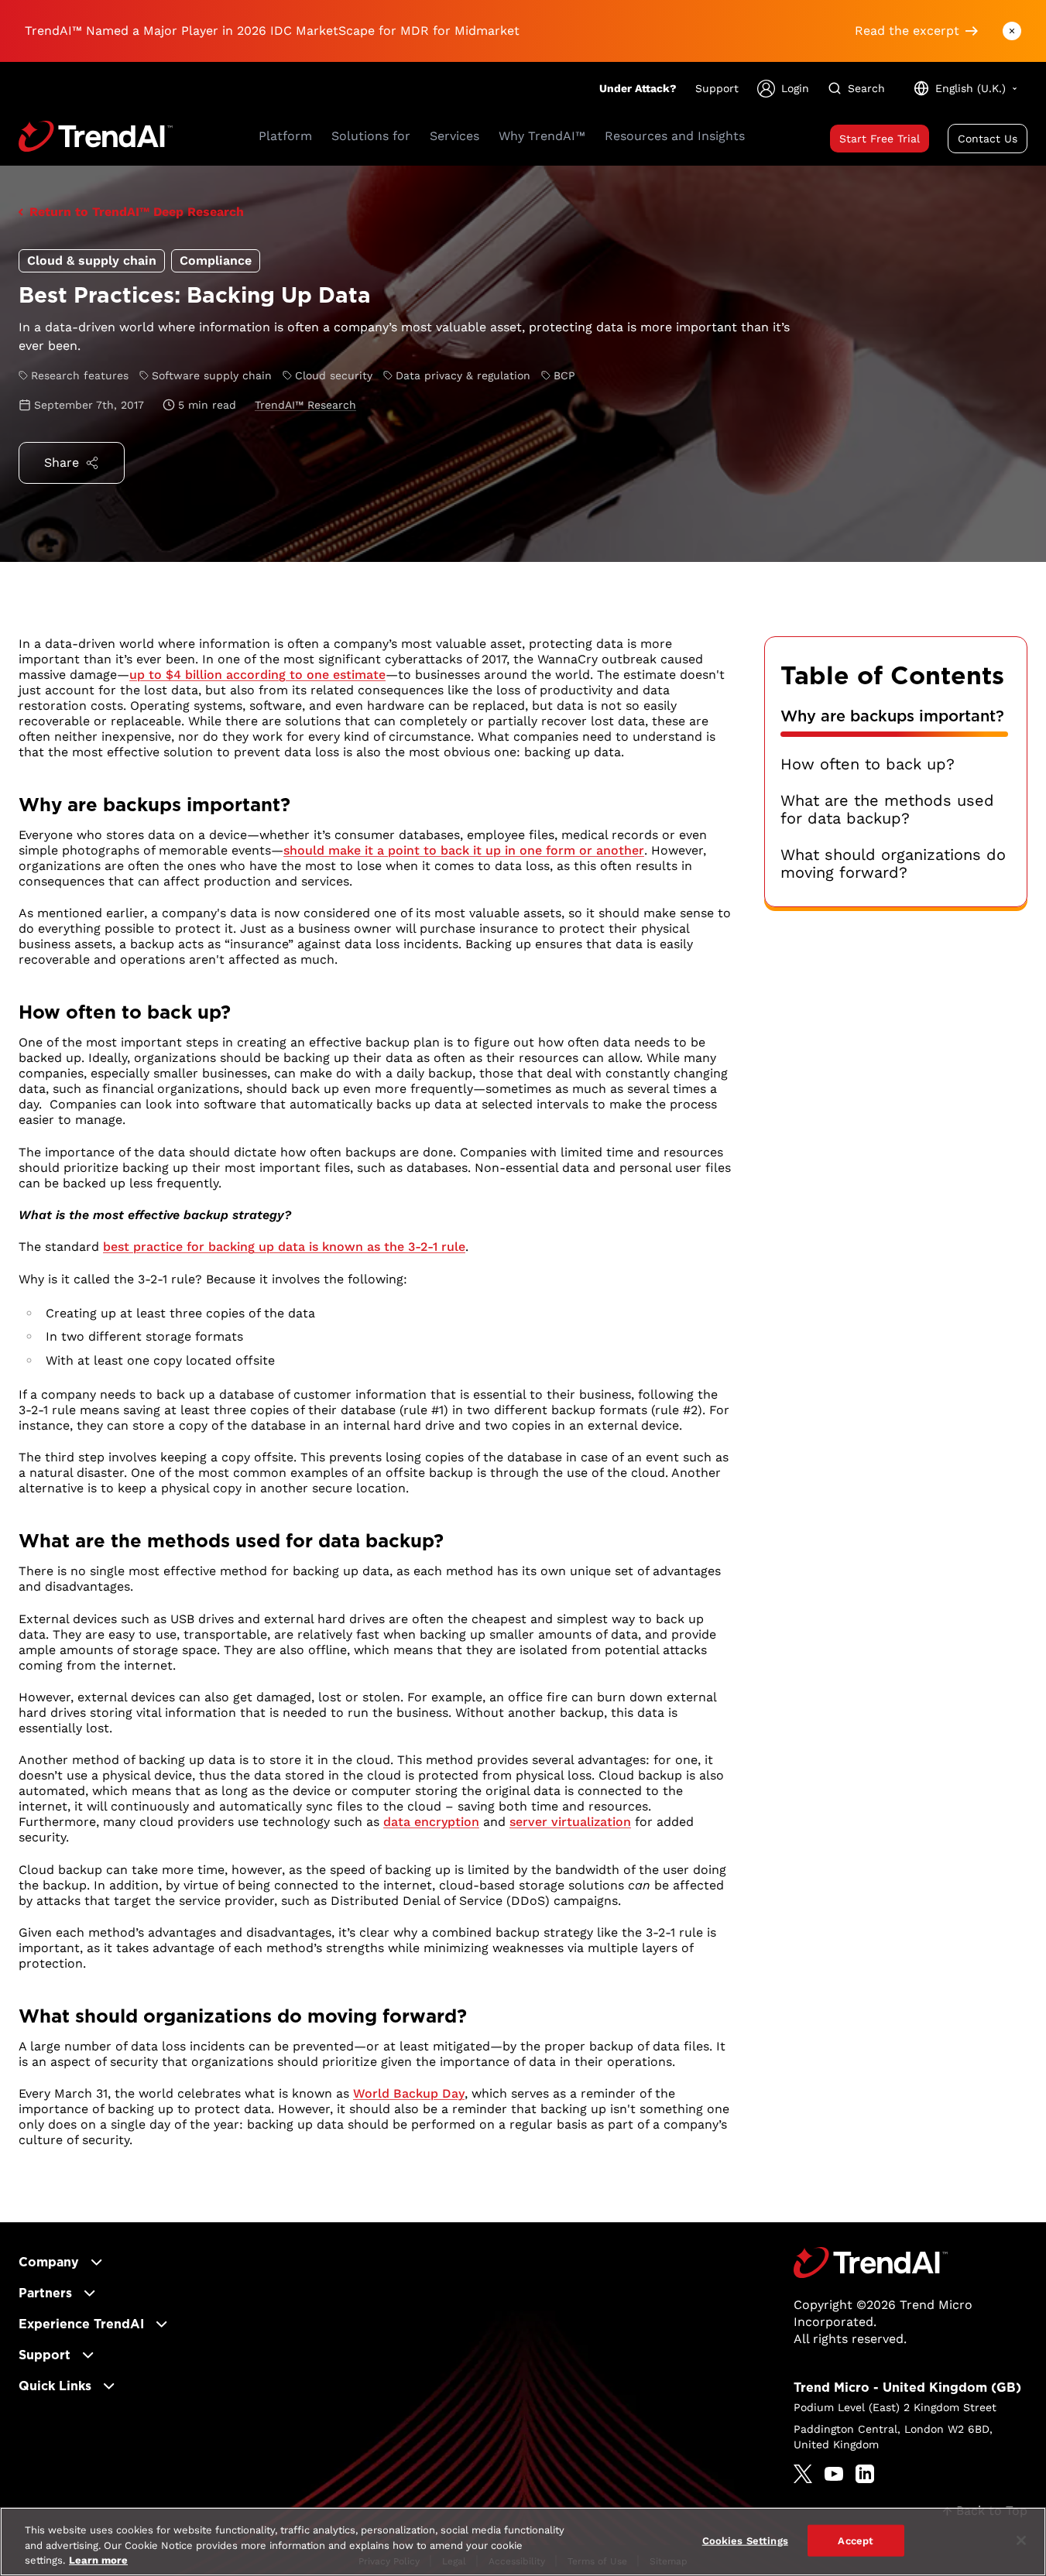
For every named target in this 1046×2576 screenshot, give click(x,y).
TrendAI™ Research (305, 405)
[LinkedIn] (865, 2474)
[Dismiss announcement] (1012, 31)
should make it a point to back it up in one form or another (464, 850)
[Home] (871, 2263)
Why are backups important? (892, 716)
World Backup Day (409, 2093)
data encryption (431, 1822)
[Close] (1021, 2540)
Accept (856, 2540)
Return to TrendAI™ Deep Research (137, 212)
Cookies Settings (745, 2540)
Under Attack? (638, 88)
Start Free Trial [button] (880, 139)
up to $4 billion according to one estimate (257, 675)
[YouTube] (834, 2474)
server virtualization (570, 1822)
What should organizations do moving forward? (893, 864)
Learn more (98, 2560)
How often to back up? (868, 764)
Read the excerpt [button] (907, 31)
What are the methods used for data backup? (887, 810)
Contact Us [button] (988, 139)
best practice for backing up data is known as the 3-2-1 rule (284, 1247)
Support (717, 88)
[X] (803, 2474)
